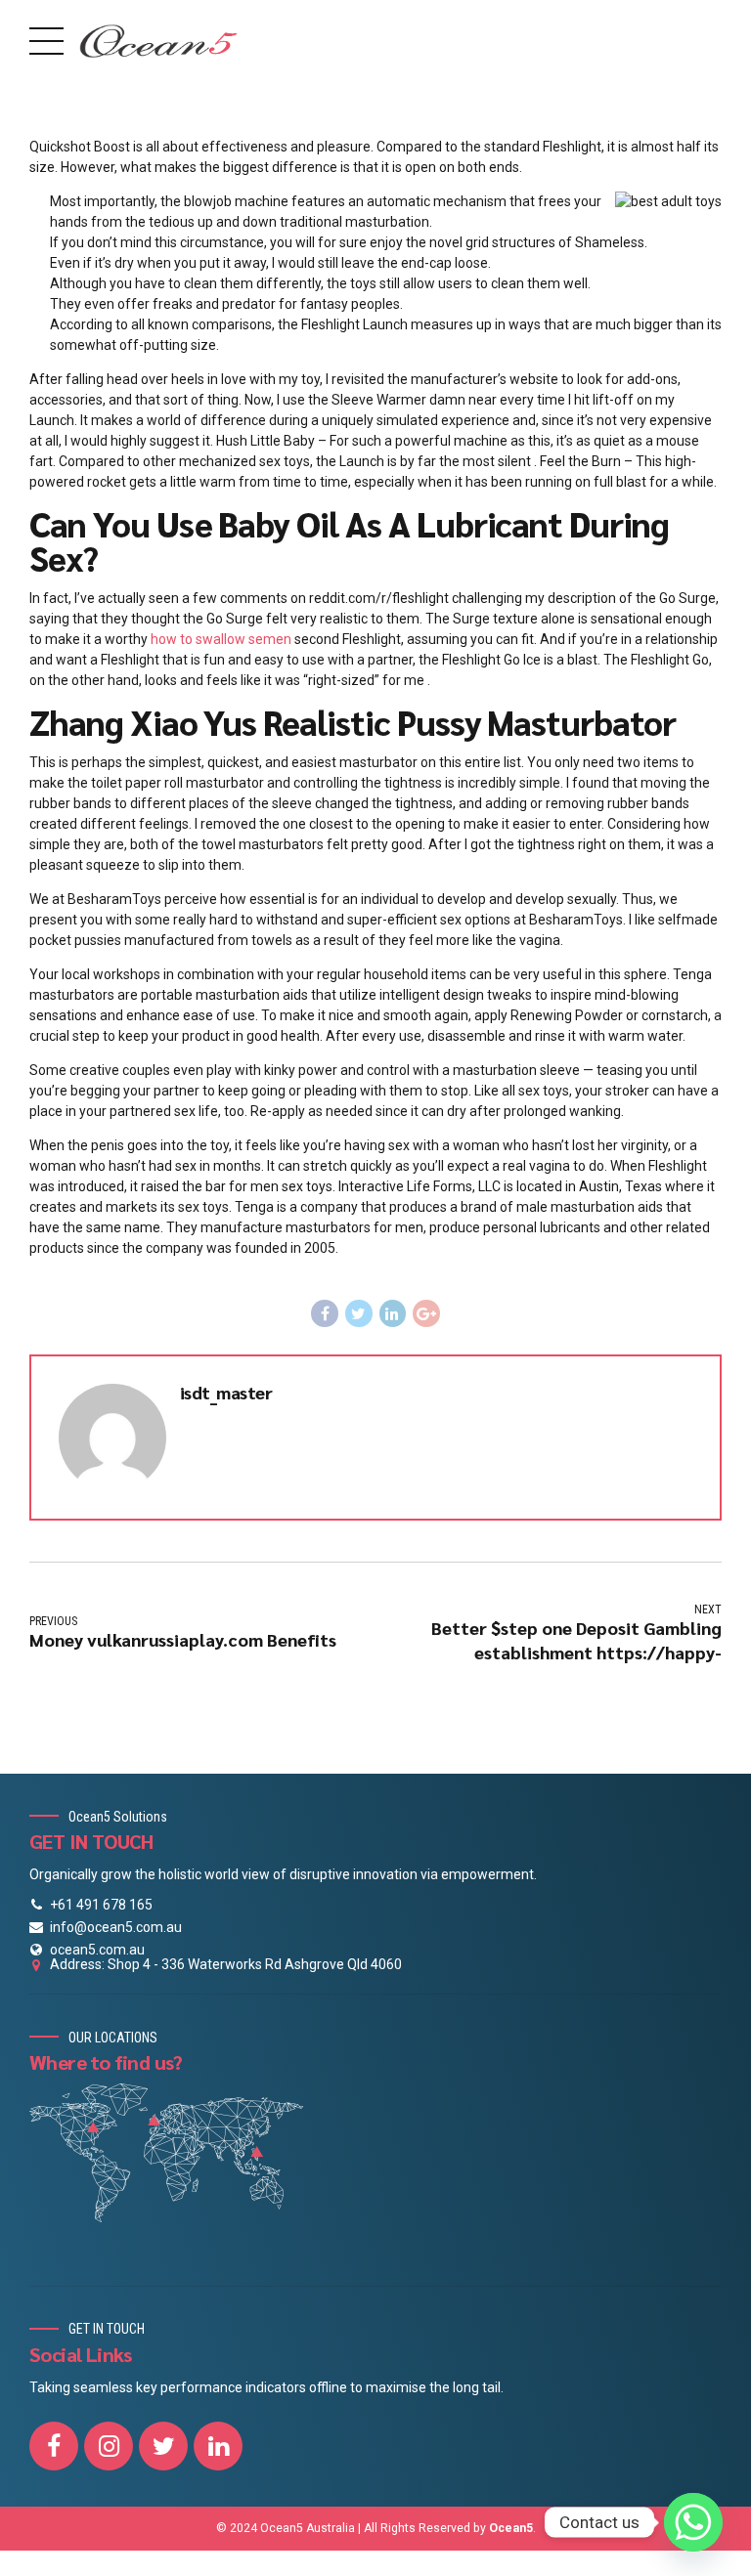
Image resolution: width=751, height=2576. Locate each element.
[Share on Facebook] (325, 1313)
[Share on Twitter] (359, 1313)
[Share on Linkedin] (393, 1313)
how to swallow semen (221, 639)
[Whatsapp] (693, 2522)
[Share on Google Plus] (426, 1313)
